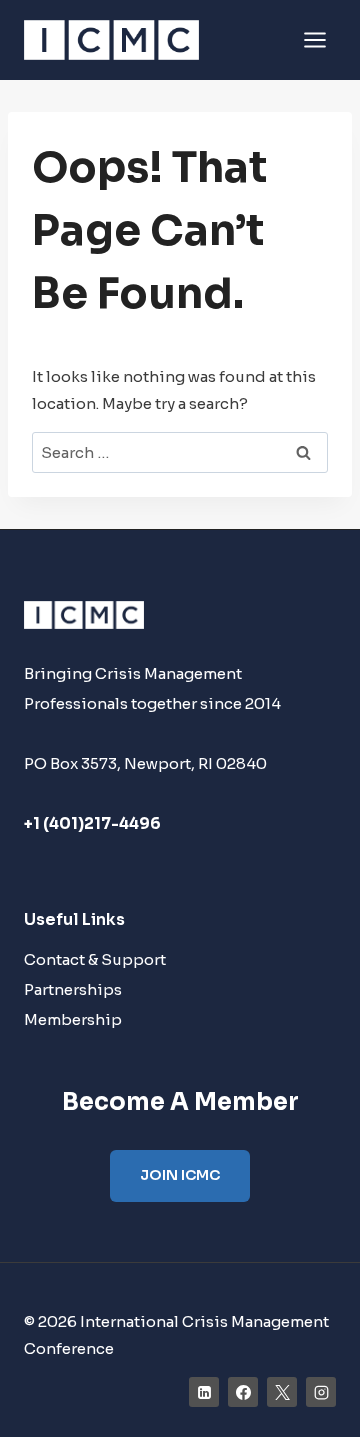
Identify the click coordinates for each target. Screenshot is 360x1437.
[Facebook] (243, 1392)
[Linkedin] (204, 1392)
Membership (73, 1019)
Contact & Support (95, 959)
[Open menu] (314, 39)
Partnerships (73, 989)
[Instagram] (321, 1392)
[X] (282, 1392)
